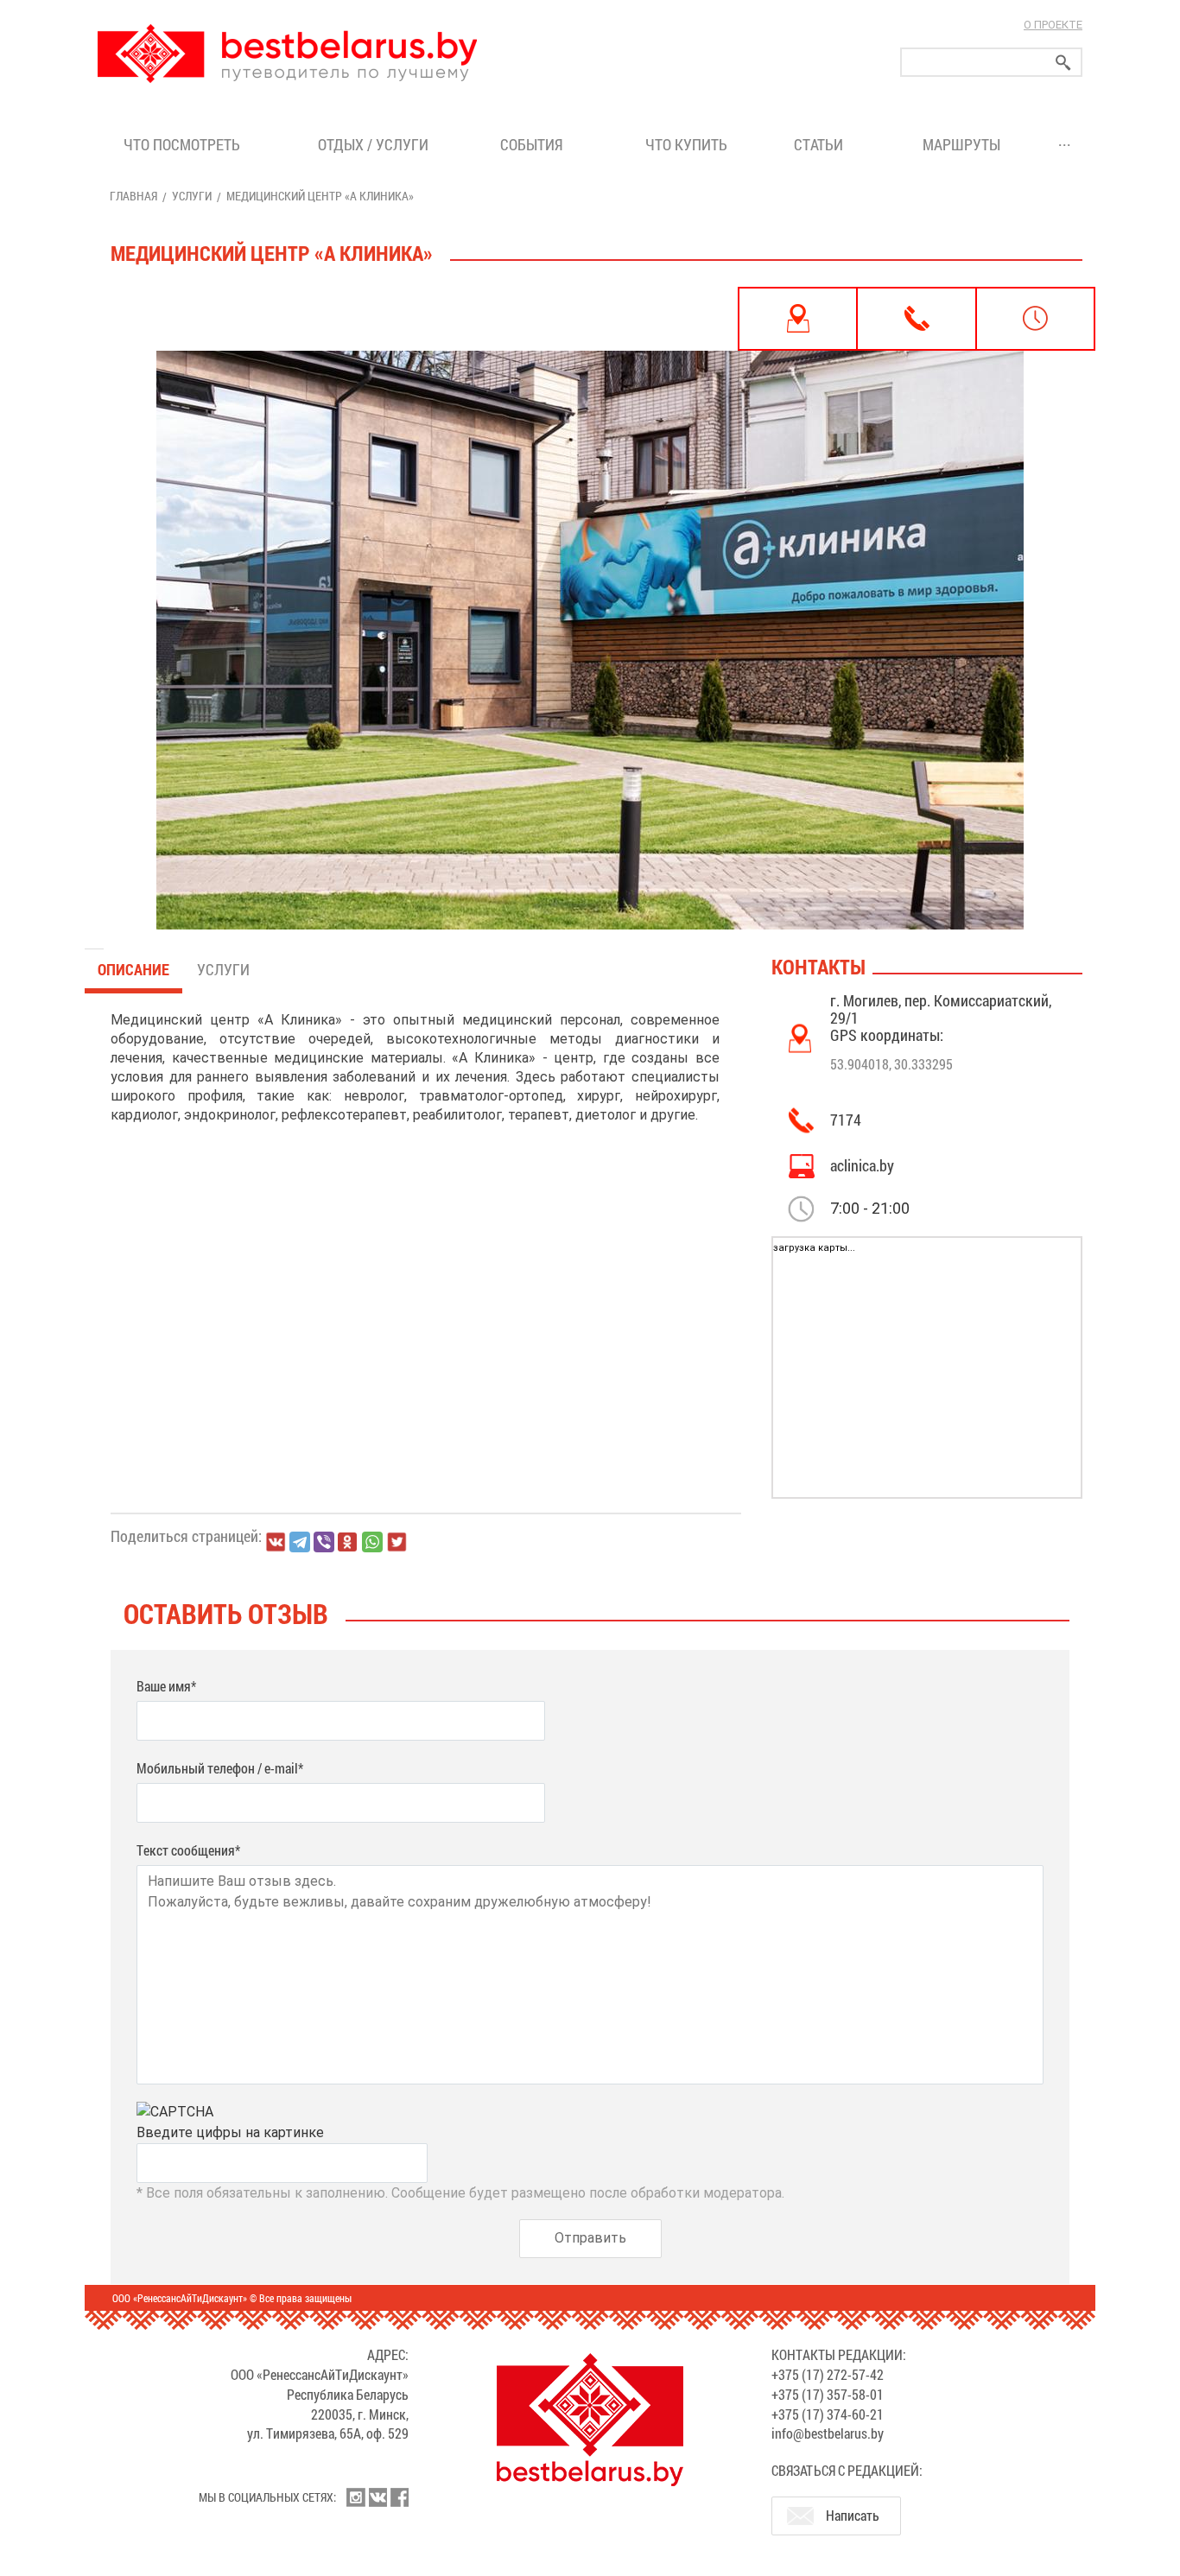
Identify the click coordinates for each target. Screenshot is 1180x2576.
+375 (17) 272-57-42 (828, 2374)
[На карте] (798, 319)
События (535, 144)
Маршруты (961, 144)
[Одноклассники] (348, 1542)
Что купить (686, 144)
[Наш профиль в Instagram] (356, 2497)
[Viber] (324, 1542)
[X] (397, 1542)
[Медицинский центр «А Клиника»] (590, 608)
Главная (133, 196)
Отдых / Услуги (373, 144)
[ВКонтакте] (276, 1542)
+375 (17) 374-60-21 (828, 2414)
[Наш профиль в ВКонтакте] (377, 2497)
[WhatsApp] (372, 1542)
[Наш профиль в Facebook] (399, 2497)
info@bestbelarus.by (828, 2433)
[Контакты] (916, 319)
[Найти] (1063, 63)
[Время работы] (1035, 319)
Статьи (822, 144)
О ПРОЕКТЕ (1053, 25)
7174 (846, 1120)
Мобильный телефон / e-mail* (220, 1768)
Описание (133, 969)
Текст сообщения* (188, 1850)
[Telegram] (300, 1542)
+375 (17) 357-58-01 (828, 2394)
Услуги (192, 196)
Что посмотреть (182, 144)
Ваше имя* (166, 1686)
